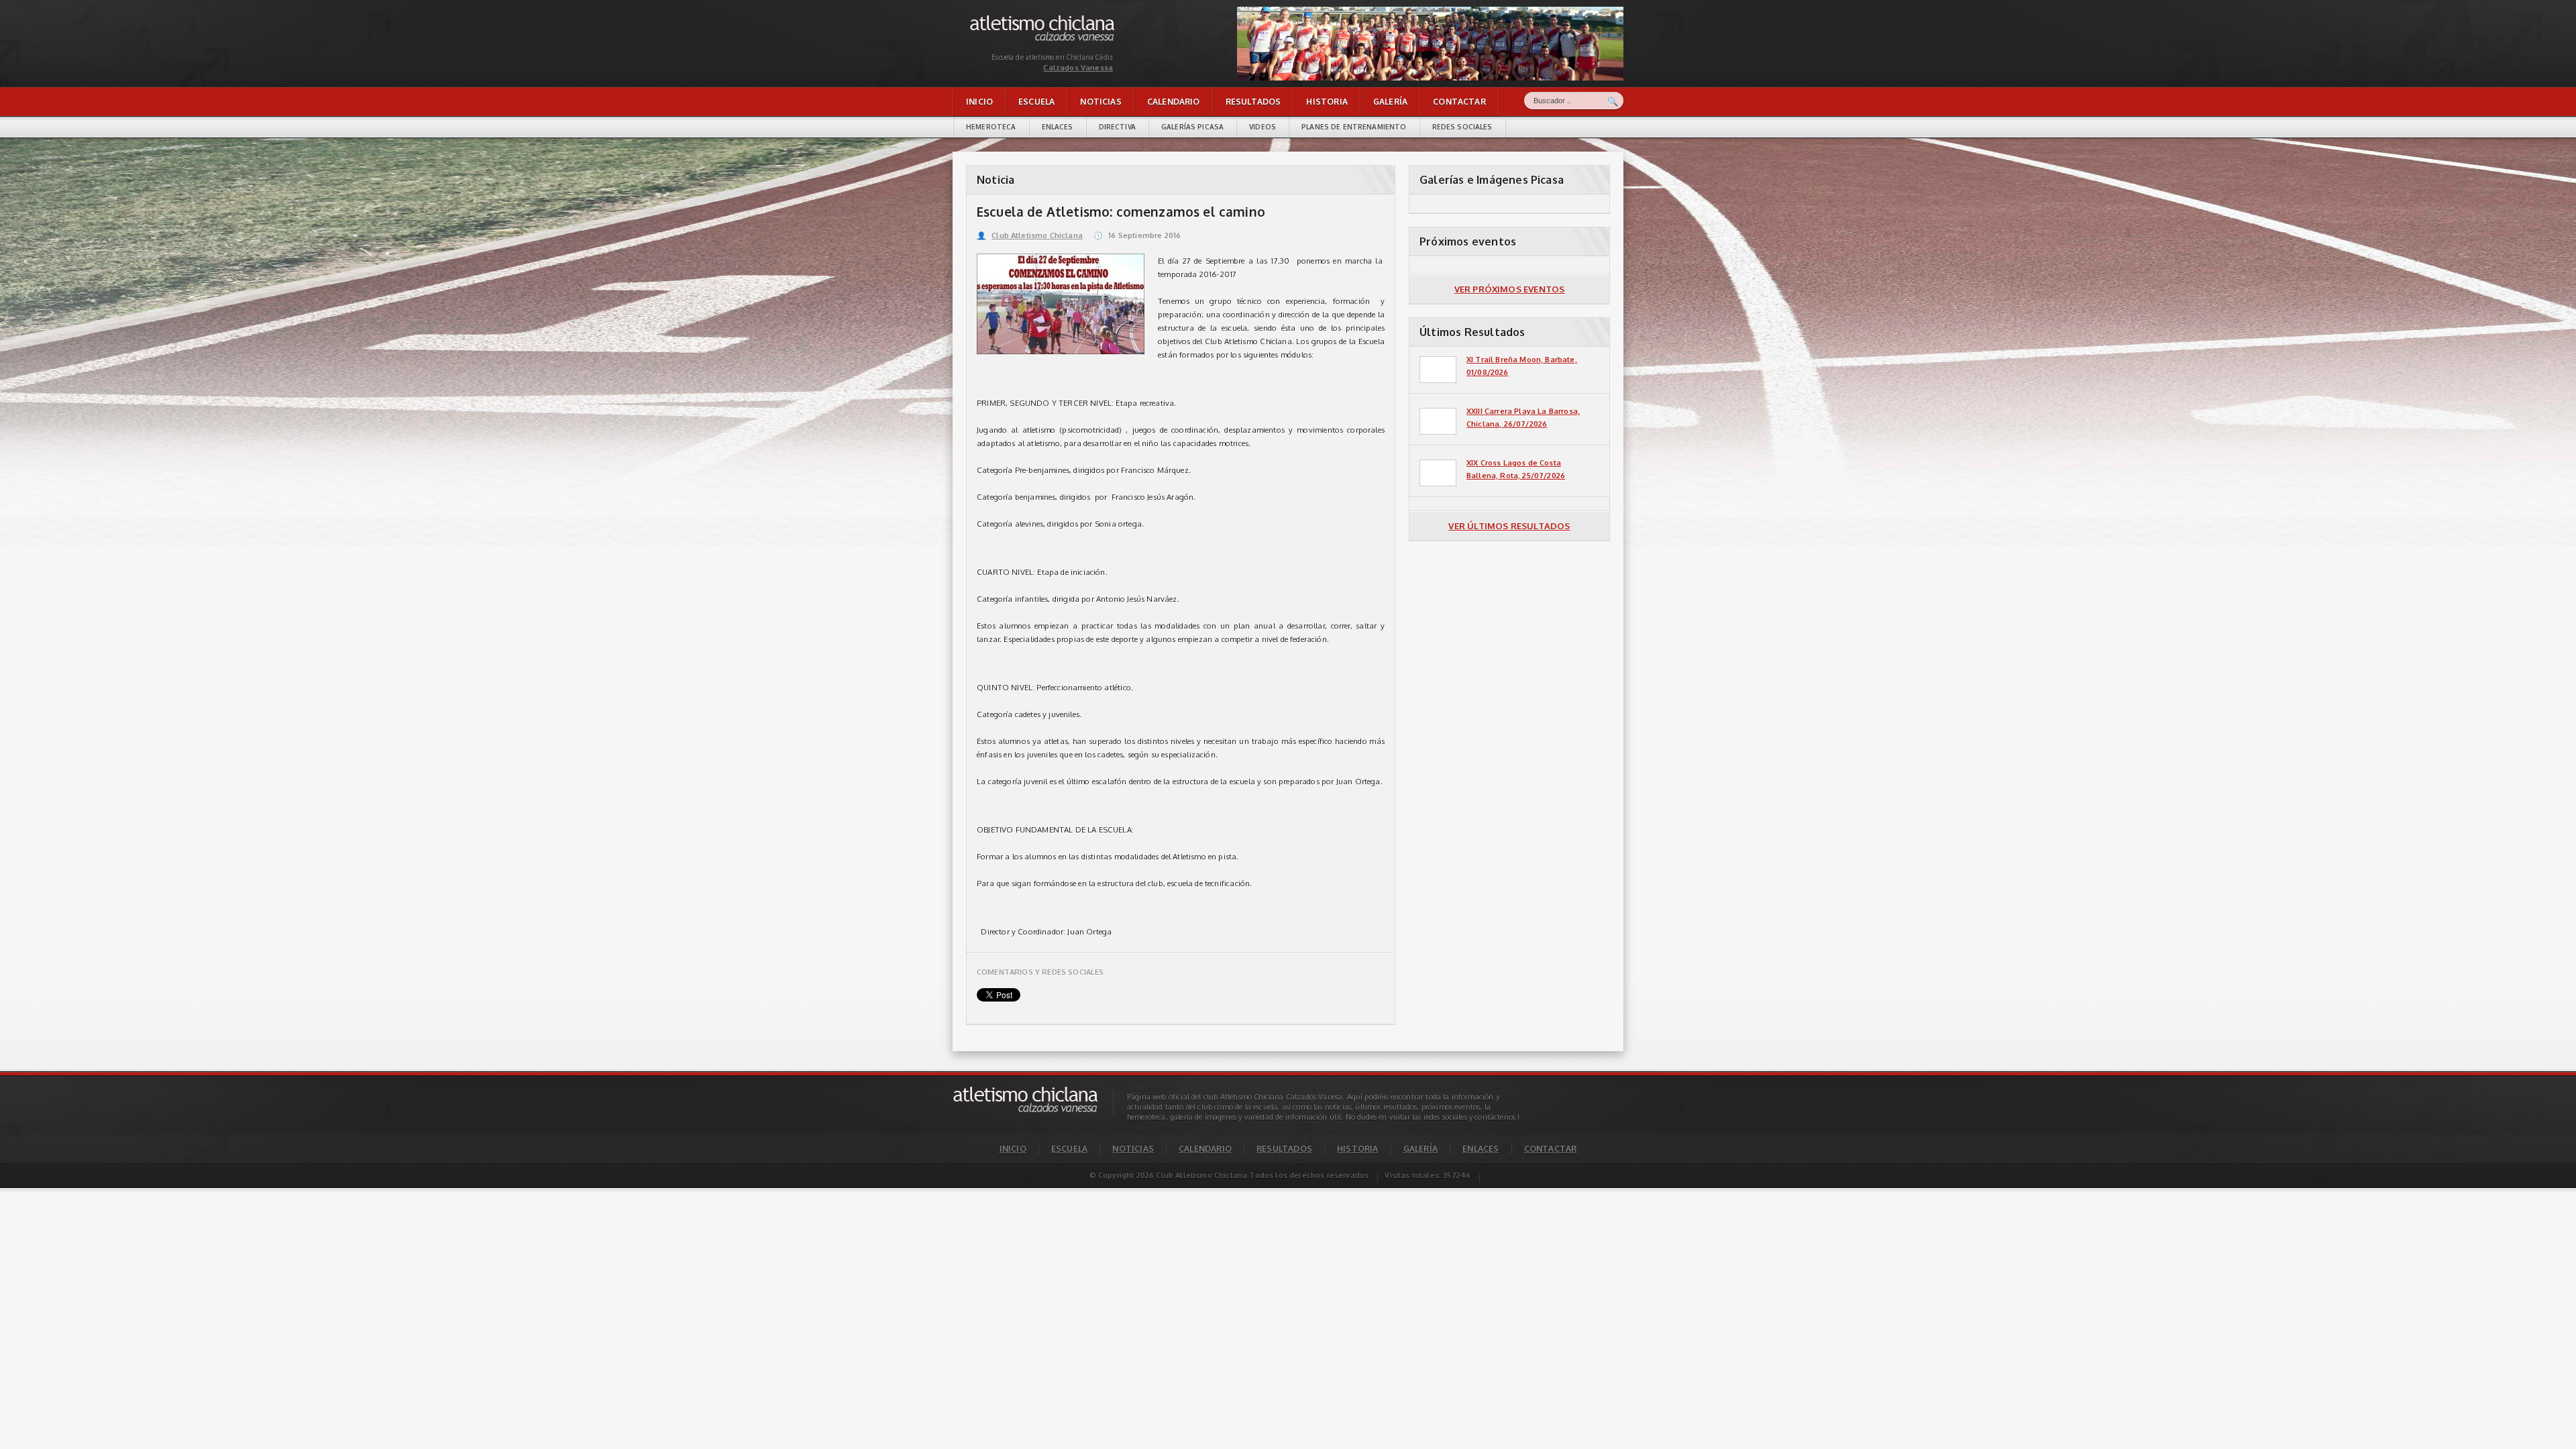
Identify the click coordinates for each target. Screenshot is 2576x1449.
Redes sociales (1462, 127)
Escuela (1036, 102)
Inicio (979, 102)
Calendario (1174, 102)
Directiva (1117, 127)
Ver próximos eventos (1510, 289)
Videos (1263, 127)
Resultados (1253, 102)
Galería (1390, 102)
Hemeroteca (991, 127)
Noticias (1101, 102)
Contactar (1459, 102)
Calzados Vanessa (1002, 18)
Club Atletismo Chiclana (1030, 235)
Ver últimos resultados (1509, 526)
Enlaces (1058, 127)
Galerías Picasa (1192, 127)
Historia (1327, 102)
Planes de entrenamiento (1354, 127)
